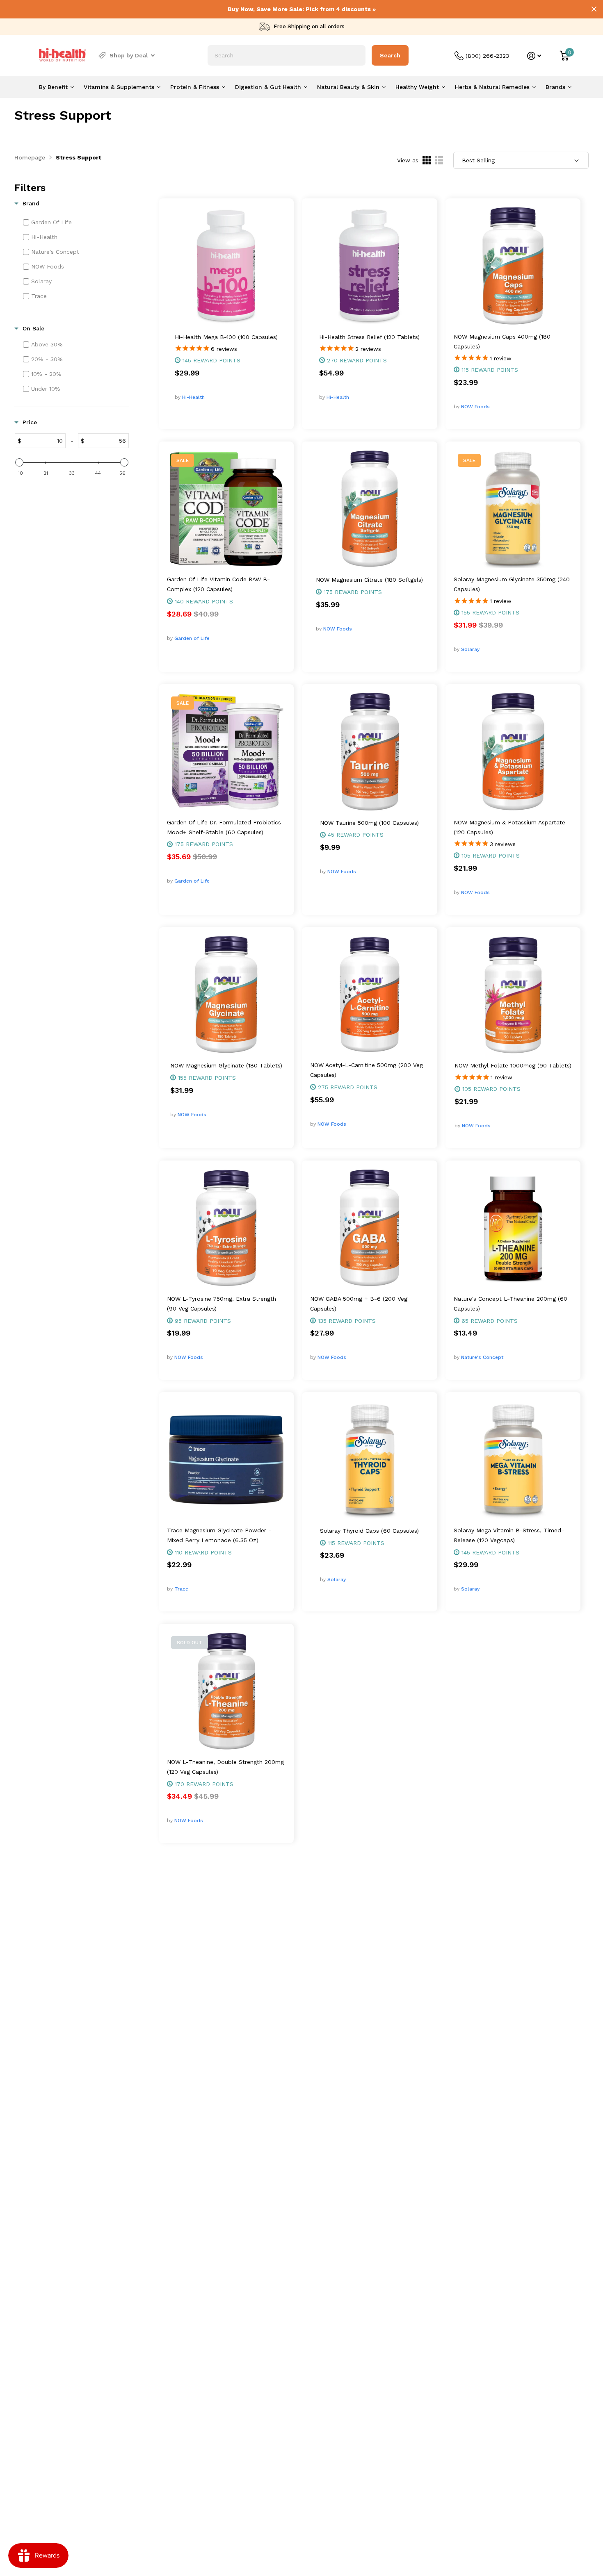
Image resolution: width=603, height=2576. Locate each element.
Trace (181, 1589)
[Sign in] (534, 56)
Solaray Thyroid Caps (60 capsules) (369, 1531)
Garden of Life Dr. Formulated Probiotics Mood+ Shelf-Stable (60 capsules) (224, 827)
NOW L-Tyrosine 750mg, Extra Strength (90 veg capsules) (222, 1304)
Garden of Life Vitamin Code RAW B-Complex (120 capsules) (218, 584)
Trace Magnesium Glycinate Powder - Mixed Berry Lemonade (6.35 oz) (219, 1535)
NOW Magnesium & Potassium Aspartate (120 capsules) (509, 827)
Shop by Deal (129, 55)
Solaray (470, 649)
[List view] (439, 160)
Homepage (30, 157)
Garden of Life (192, 638)
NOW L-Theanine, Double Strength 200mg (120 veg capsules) (225, 1767)
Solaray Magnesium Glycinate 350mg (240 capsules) (512, 584)
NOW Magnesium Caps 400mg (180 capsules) (502, 341)
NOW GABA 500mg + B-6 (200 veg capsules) (359, 1304)
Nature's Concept (482, 1357)
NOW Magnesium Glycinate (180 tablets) (226, 1065)
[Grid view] (427, 160)
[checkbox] (75, 222)
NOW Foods (475, 407)
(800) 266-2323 (487, 56)
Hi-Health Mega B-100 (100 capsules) (226, 337)
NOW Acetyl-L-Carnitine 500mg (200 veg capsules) (367, 1070)
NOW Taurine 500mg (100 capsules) (369, 823)
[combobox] (287, 55)
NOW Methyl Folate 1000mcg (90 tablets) (513, 1065)
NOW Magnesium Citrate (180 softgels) (369, 580)
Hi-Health (193, 397)
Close (594, 9)
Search (390, 55)
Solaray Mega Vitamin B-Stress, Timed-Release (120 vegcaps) (509, 1535)
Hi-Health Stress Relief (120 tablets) (369, 337)
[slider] (19, 462)
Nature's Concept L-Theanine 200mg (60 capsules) (510, 1304)
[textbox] (43, 441)
